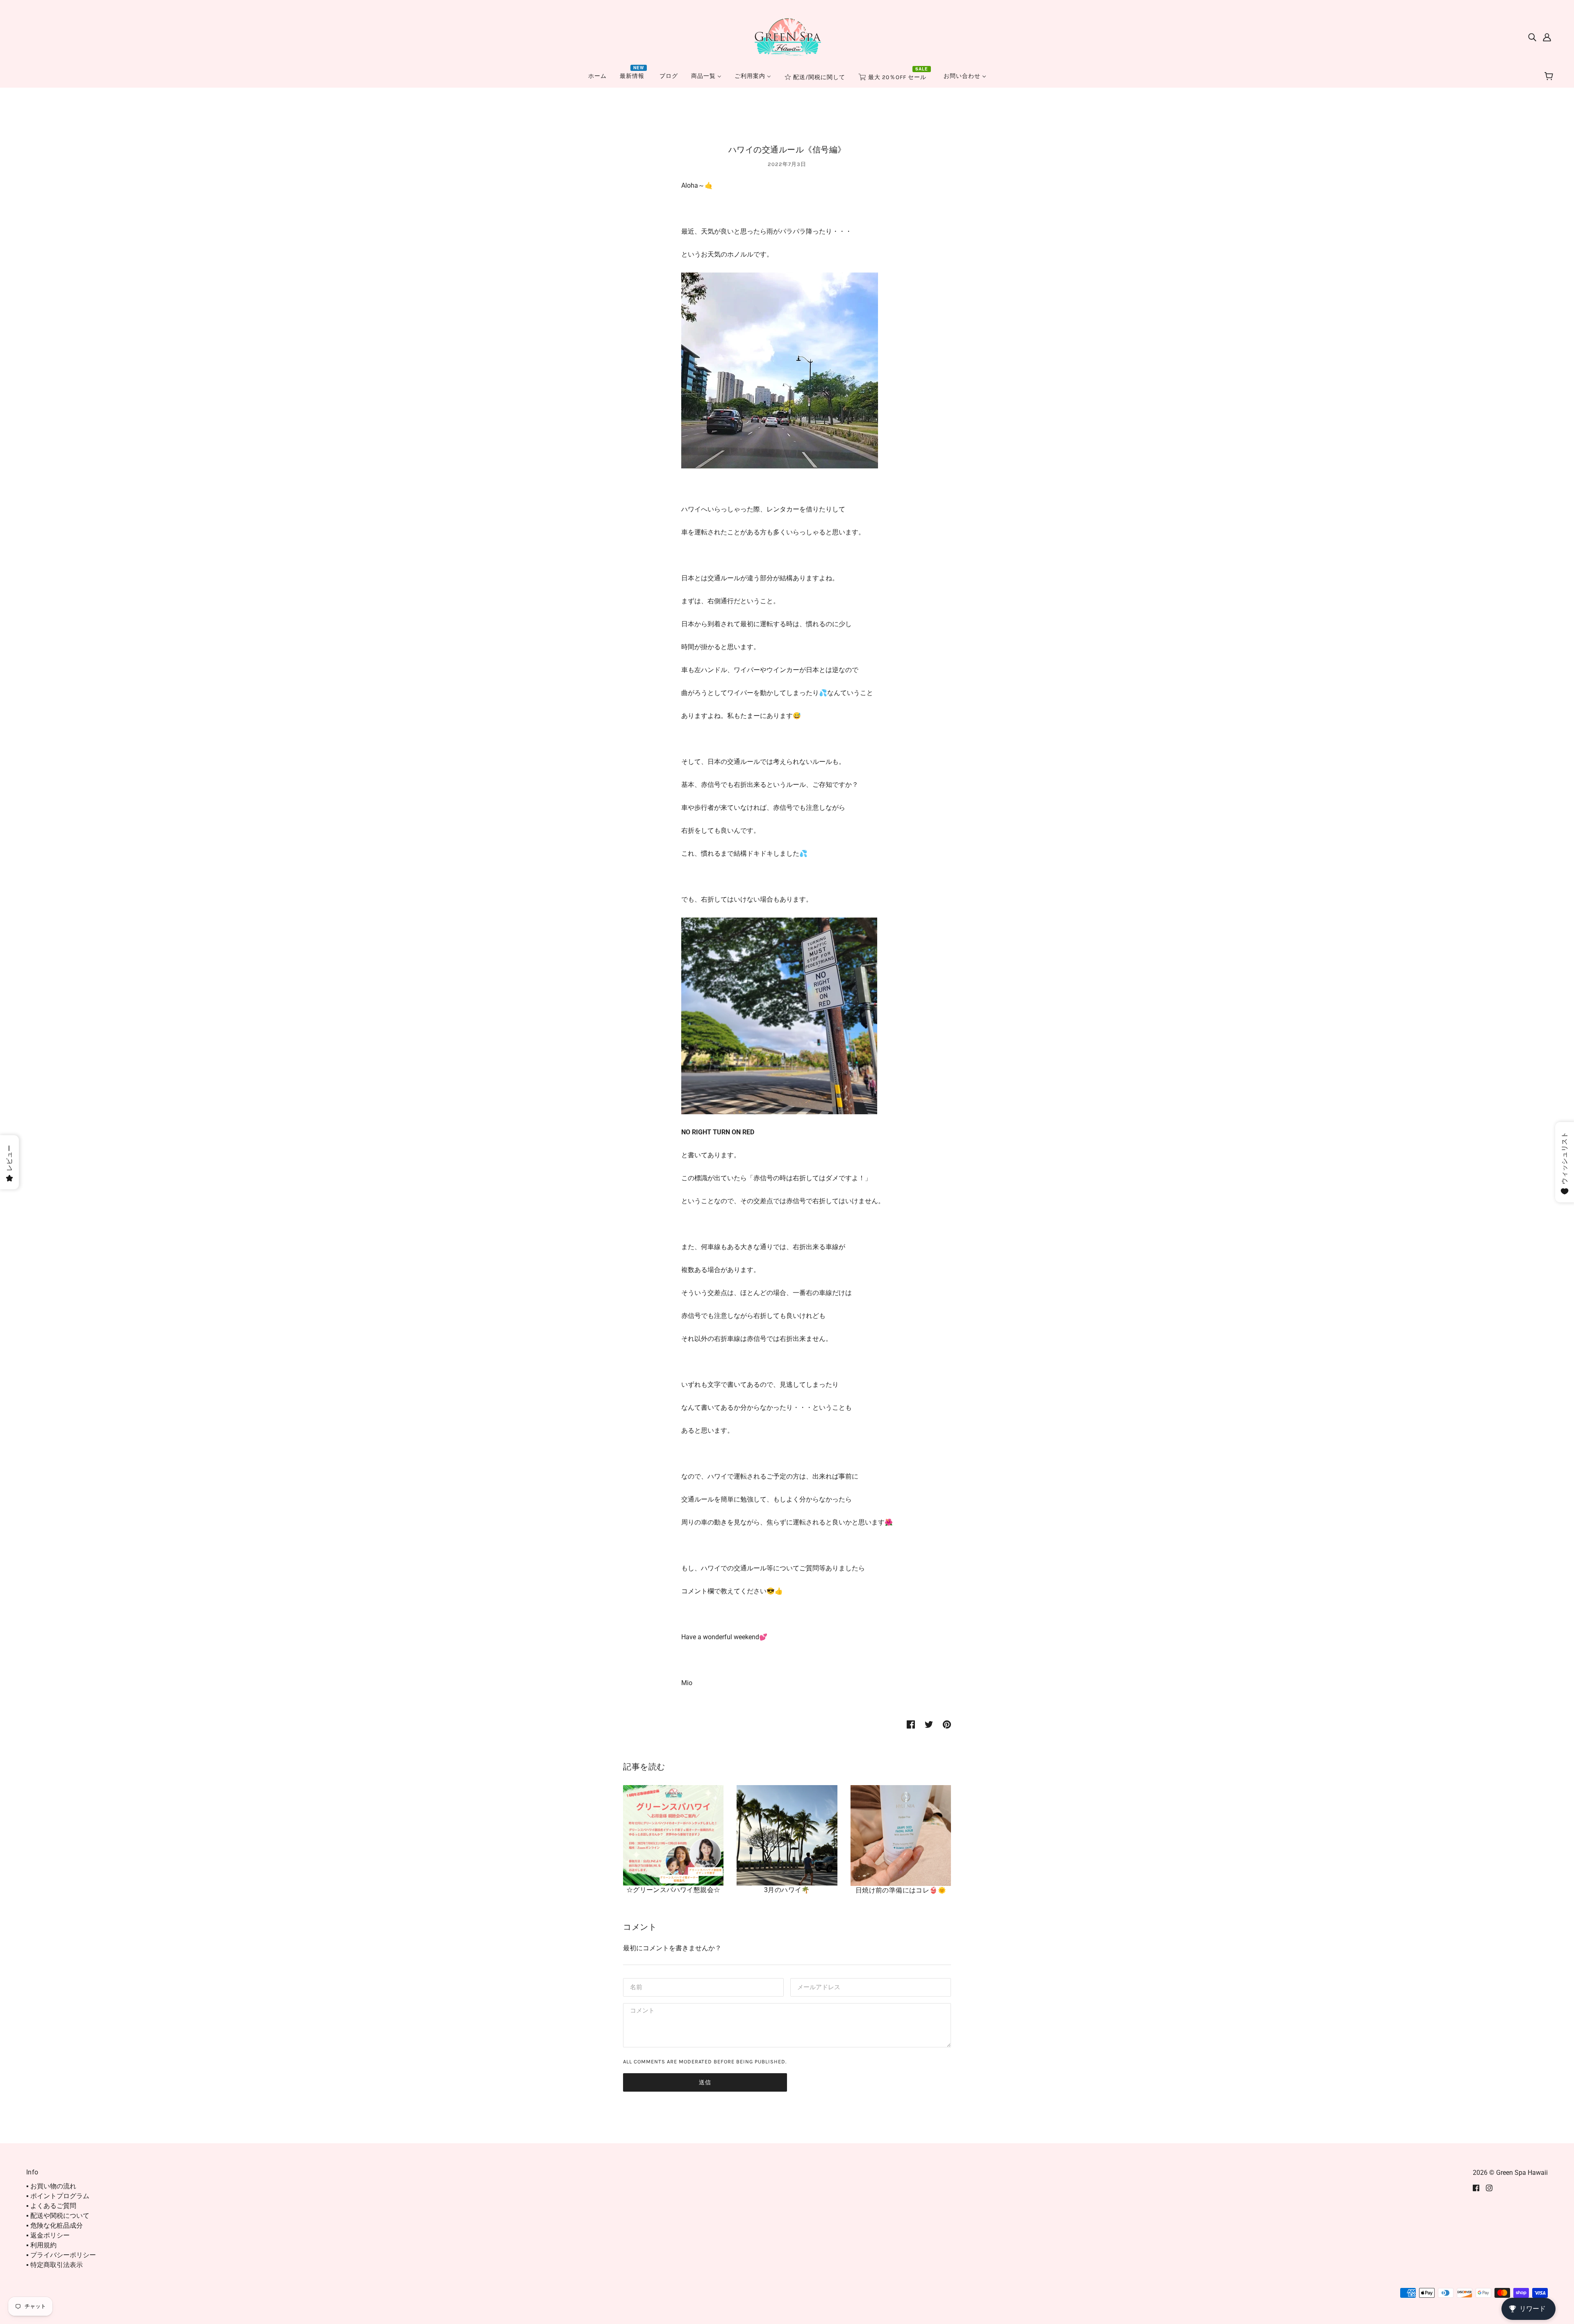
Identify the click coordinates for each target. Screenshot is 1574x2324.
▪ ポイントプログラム (58, 2196)
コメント (641, 2012)
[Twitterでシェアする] (929, 1724)
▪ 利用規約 (41, 2245)
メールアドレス (817, 1987)
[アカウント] (1547, 37)
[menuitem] (597, 76)
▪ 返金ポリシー (48, 2235)
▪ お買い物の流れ (51, 2186)
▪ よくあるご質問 (51, 2206)
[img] (1532, 37)
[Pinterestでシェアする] (947, 1724)
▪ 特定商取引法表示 (55, 2265)
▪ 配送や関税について (58, 2216)
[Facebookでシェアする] (911, 1724)
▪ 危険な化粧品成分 (55, 2225)
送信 (705, 2082)
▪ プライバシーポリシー (61, 2255)
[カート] (1550, 77)
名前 (635, 1987)
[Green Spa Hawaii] (787, 36)
